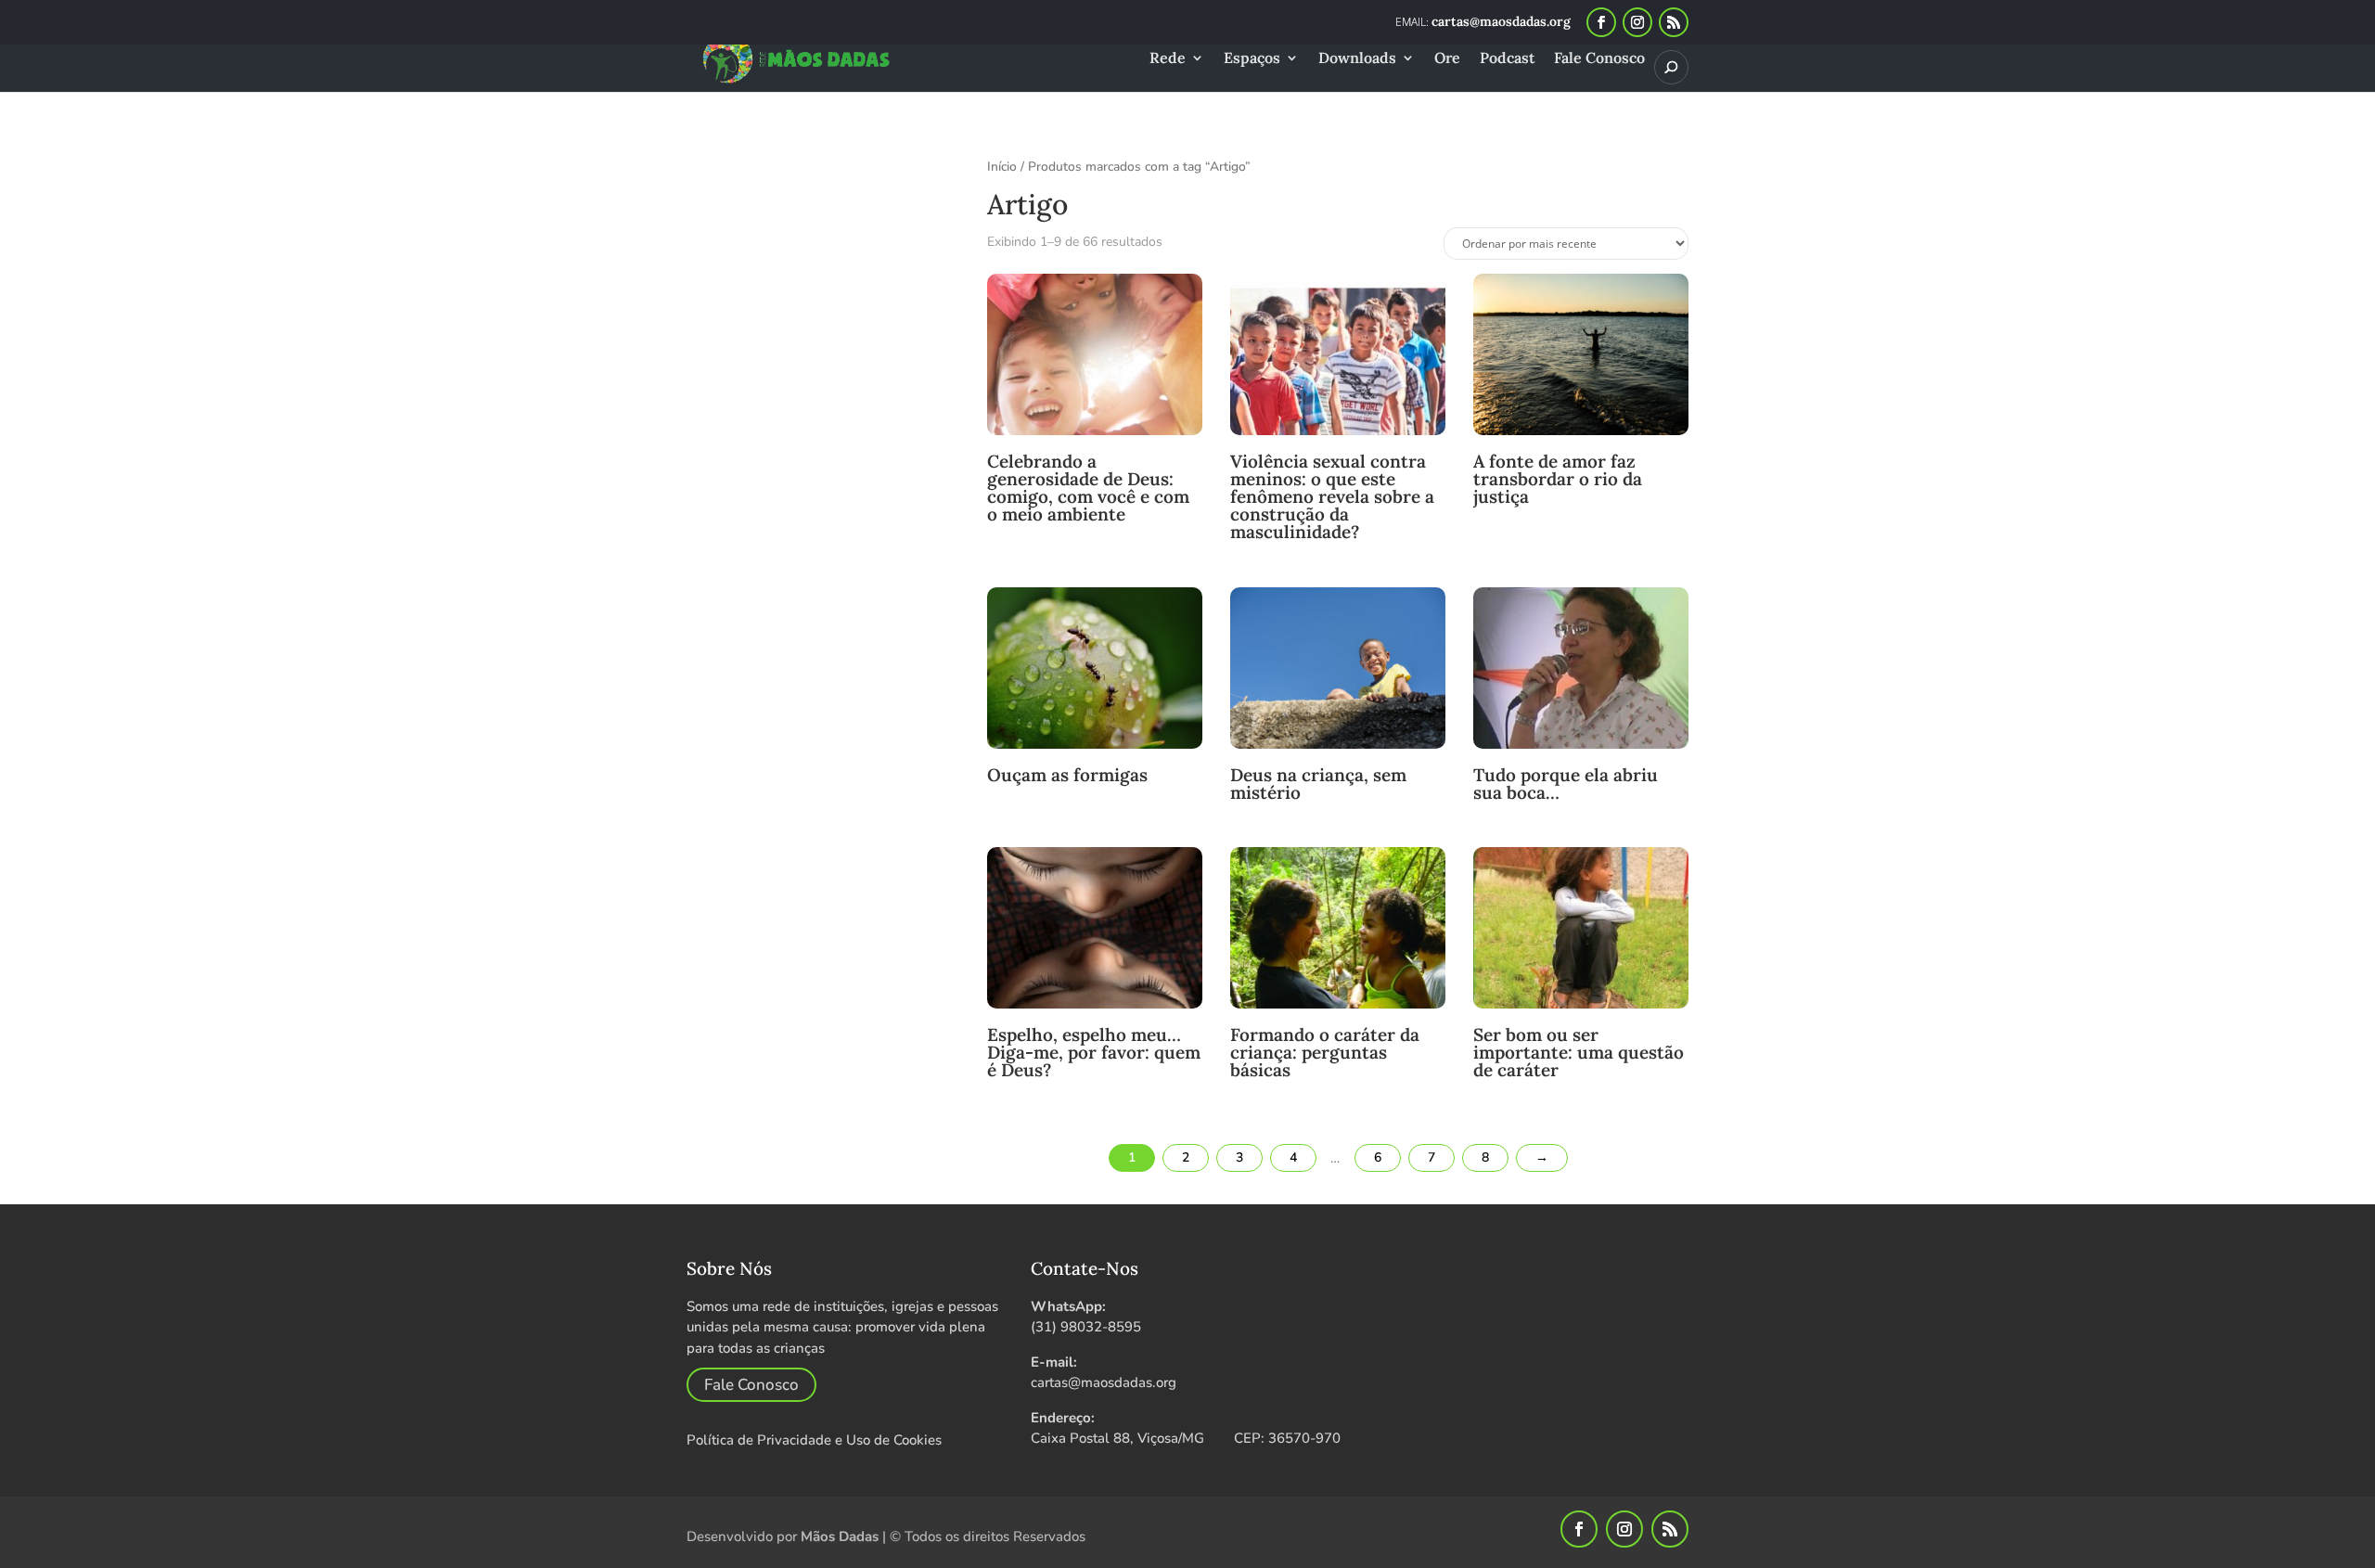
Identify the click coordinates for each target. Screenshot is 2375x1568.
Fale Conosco (1599, 59)
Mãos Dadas (840, 1536)
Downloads (1357, 59)
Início (1002, 167)
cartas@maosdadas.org (1104, 1382)
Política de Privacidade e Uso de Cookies (814, 1440)
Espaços (1252, 59)
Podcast (1507, 59)
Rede (1168, 59)
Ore (1447, 59)
